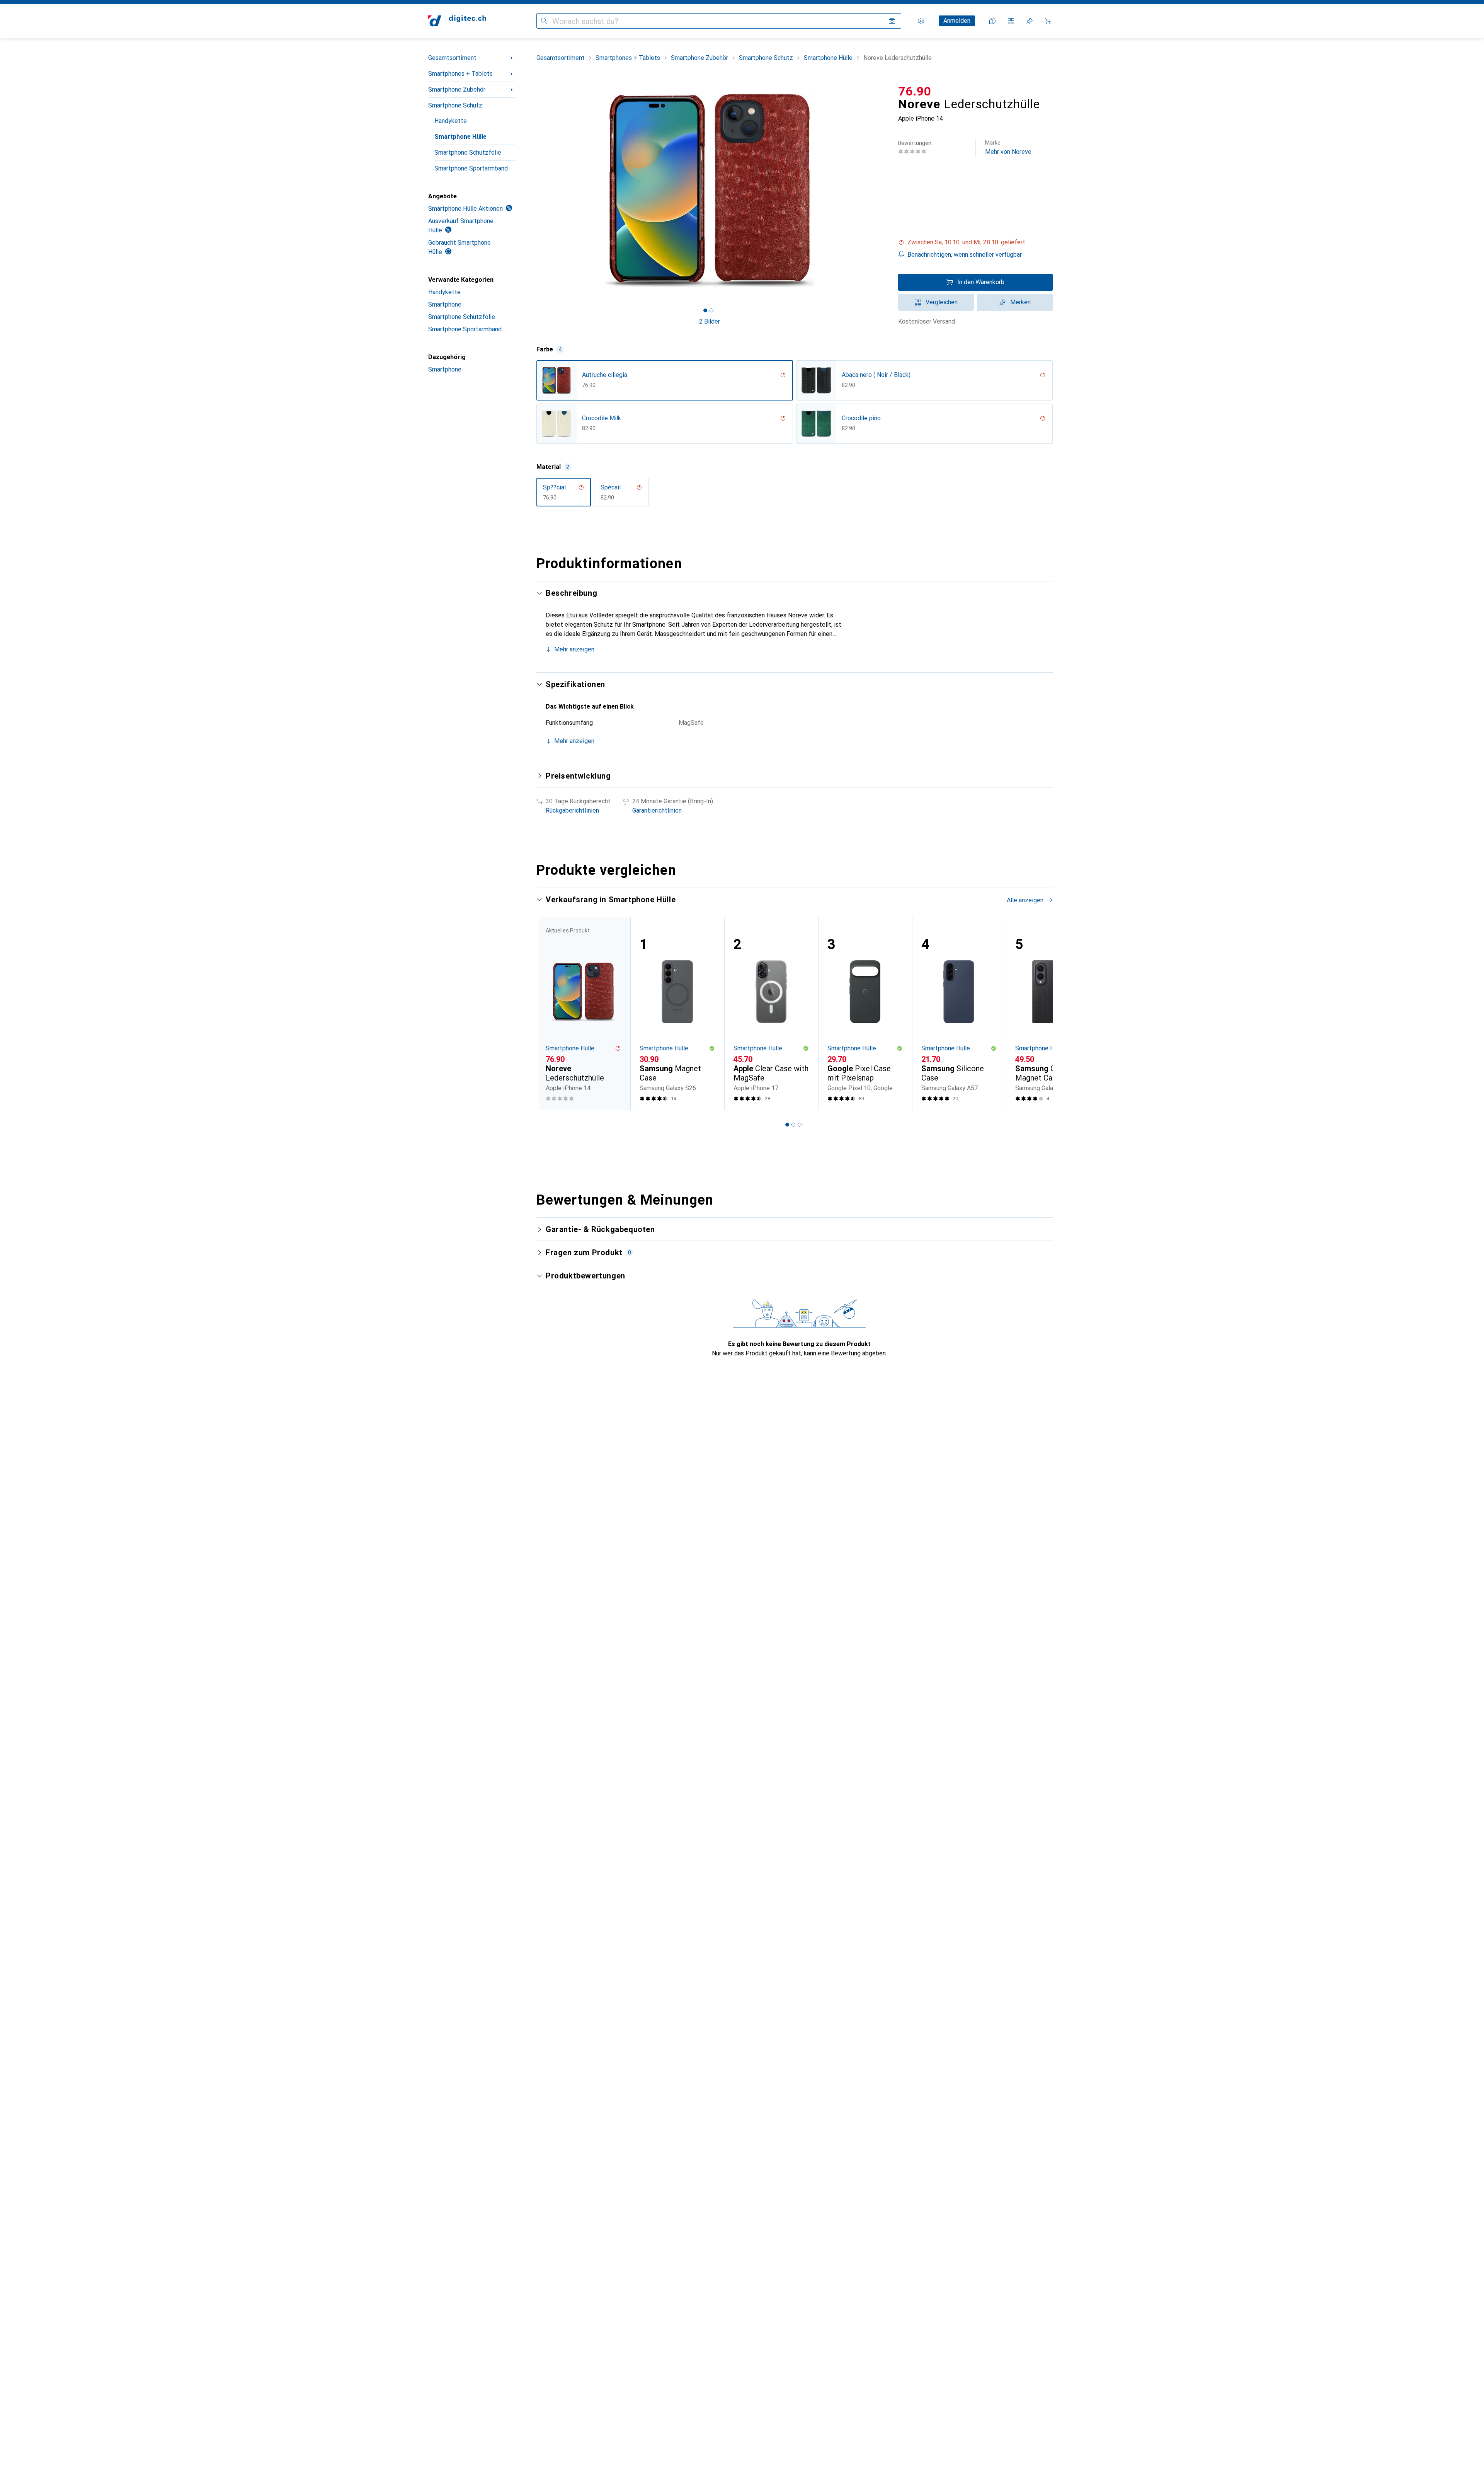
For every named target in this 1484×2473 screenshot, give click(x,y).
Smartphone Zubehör (457, 89)
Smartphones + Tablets (460, 74)
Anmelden (957, 21)
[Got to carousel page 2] (711, 310)
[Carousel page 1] (705, 310)
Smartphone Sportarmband (471, 168)
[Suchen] (544, 21)
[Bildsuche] (892, 21)
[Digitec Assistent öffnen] (992, 21)
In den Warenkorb (981, 282)
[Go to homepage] (457, 21)
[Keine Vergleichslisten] (1011, 21)
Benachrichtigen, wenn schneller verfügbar (965, 255)
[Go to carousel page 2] (793, 1125)
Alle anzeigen (1025, 900)
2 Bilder (710, 321)
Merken (1020, 302)
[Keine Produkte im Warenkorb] (1048, 21)
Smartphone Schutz (455, 105)
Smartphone (445, 304)
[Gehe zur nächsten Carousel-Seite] (1039, 1014)
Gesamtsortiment (452, 58)
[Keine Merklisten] (1030, 21)
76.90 (915, 91)
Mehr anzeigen (574, 649)
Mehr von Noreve (1008, 147)
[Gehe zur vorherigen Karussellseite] (550, 1014)
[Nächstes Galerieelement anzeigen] (884, 190)
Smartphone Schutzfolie (468, 153)
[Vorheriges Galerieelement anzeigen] (535, 190)
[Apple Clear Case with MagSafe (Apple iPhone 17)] (771, 1014)
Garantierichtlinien (657, 810)
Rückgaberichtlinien (572, 810)
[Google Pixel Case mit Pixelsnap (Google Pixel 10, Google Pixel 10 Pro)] (865, 1014)
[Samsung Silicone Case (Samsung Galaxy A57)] (959, 1014)
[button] (975, 242)
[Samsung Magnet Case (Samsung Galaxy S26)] (677, 1014)
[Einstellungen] (921, 21)
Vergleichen (942, 302)
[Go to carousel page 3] (800, 1125)
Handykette (451, 121)
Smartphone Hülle (460, 137)
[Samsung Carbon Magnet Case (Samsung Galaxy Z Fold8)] (1053, 1014)
